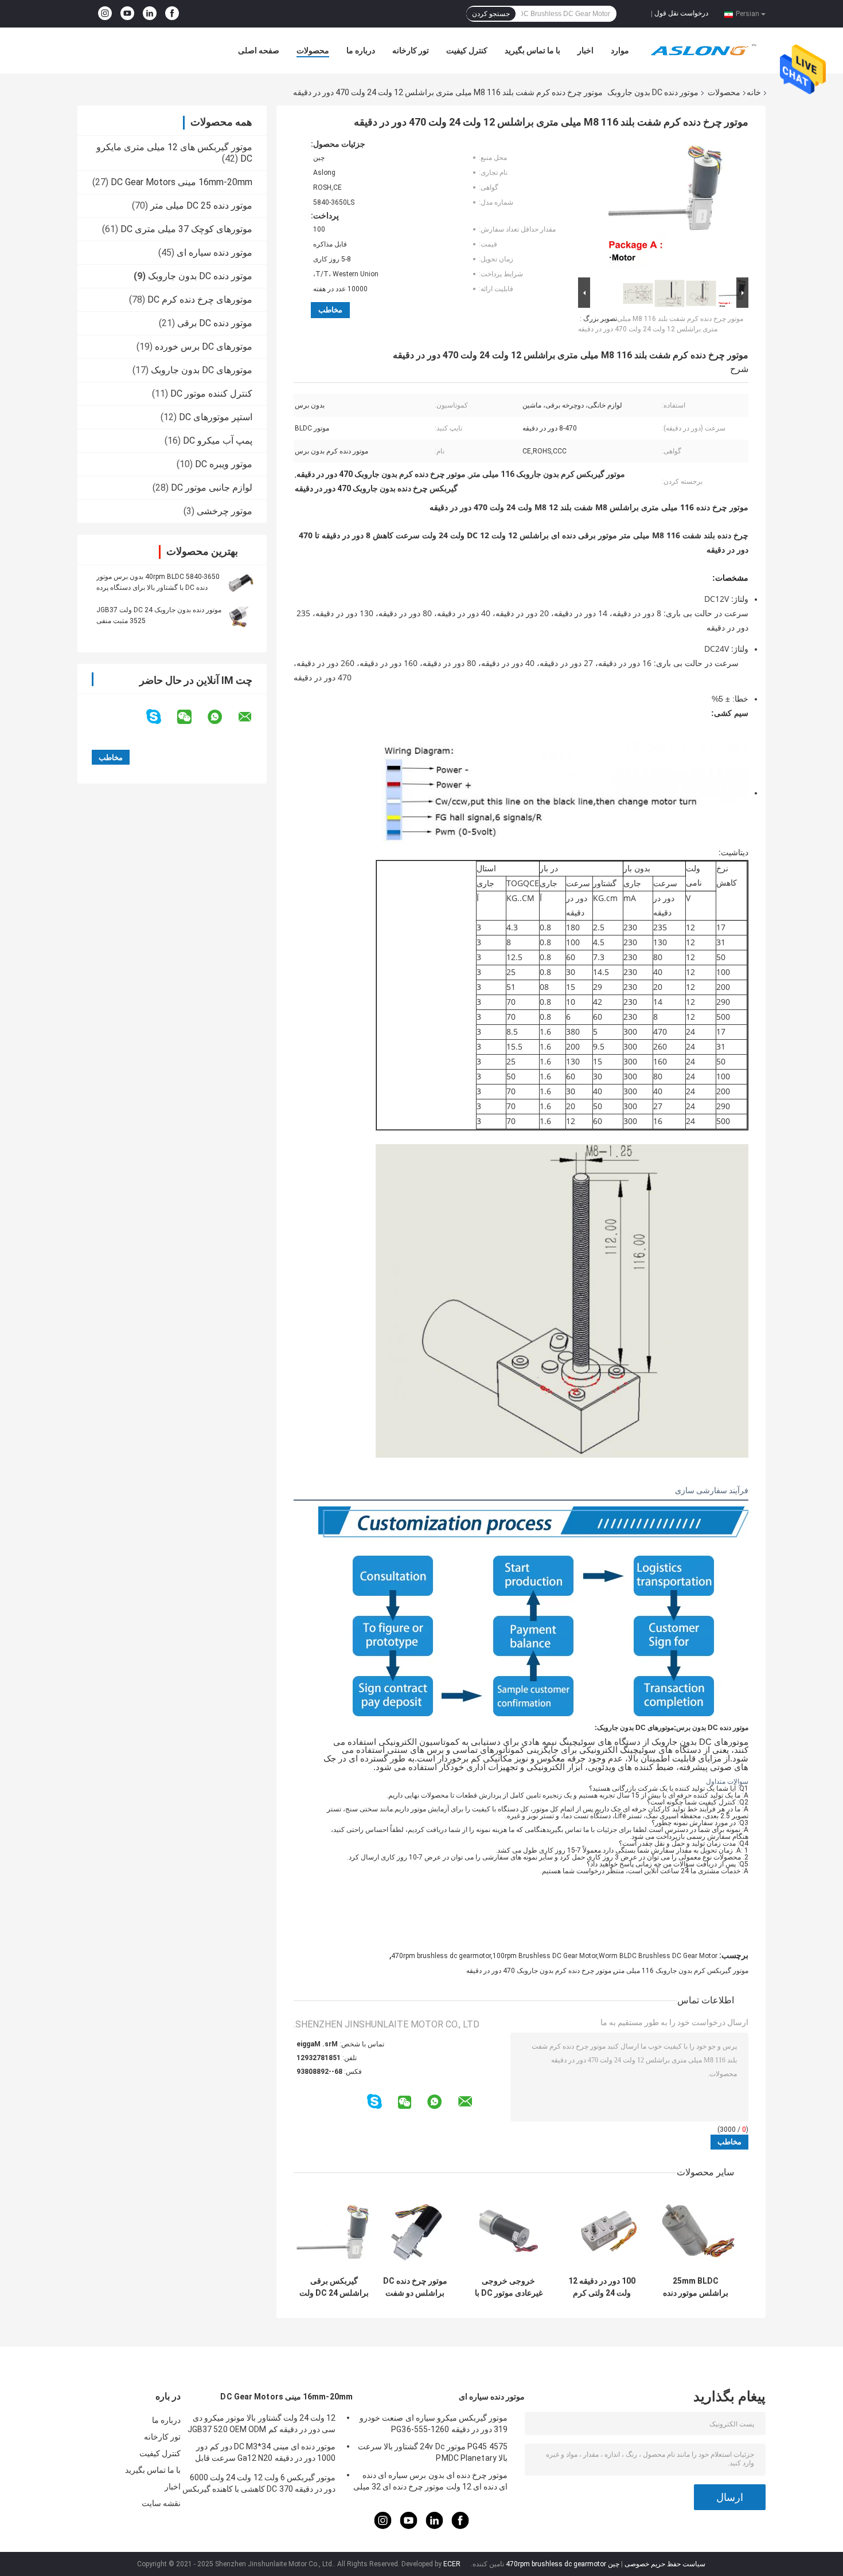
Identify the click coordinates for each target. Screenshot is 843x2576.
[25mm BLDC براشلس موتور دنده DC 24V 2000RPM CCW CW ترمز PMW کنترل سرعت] (695, 2230)
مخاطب (330, 310)
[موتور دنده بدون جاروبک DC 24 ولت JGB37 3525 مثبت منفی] (241, 615)
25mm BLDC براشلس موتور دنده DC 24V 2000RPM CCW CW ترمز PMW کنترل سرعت (696, 2287)
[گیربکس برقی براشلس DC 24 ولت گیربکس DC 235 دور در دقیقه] (334, 2230)
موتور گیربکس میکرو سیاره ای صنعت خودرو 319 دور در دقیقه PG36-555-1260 (434, 2424)
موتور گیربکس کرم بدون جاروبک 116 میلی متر (682, 1971)
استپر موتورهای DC (216, 417)
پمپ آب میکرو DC (218, 441)
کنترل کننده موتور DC (211, 394)
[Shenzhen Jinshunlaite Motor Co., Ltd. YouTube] (127, 14)
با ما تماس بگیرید (532, 50)
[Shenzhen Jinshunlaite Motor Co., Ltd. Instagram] (105, 14)
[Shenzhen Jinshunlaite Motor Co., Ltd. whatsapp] (222, 717)
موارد (620, 50)
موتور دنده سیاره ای (214, 252)
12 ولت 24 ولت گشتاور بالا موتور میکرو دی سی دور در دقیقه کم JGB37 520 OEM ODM (262, 2424)
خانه (754, 92)
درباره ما (361, 50)
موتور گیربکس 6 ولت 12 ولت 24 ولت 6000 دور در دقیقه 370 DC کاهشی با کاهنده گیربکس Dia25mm (259, 2485)
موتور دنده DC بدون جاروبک (653, 92)
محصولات (313, 50)
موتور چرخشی (225, 511)
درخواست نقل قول (681, 13)
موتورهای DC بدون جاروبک (202, 370)
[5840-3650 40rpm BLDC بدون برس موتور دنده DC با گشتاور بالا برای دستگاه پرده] (241, 582)
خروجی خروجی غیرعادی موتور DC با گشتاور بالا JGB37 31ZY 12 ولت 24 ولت (509, 2287)
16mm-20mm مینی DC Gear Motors (182, 182)
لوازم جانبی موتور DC (212, 488)
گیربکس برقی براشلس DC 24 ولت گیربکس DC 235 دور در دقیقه (334, 2287)
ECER (452, 2564)
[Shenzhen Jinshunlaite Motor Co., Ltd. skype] (161, 717)
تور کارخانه (411, 50)
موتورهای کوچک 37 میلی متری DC (186, 229)
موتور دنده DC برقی (215, 323)
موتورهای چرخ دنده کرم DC (200, 300)
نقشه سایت (161, 2503)
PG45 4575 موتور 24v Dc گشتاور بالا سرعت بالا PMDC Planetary (433, 2452)
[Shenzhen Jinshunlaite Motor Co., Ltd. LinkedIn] (150, 14)
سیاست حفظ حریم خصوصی (665, 2564)
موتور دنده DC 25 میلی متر (201, 205)
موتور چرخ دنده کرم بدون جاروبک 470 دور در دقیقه (539, 1971)
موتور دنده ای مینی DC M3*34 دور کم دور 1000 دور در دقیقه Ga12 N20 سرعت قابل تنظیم (265, 2454)
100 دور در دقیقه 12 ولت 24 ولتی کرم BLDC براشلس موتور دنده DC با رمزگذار (602, 2287)
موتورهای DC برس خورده (204, 347)
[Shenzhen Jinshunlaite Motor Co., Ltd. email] (252, 717)
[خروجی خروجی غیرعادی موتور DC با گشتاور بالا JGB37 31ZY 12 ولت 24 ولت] (508, 2230)
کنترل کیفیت (467, 50)
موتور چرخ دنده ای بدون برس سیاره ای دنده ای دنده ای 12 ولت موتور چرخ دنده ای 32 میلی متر (430, 2483)
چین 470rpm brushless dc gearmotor (563, 2564)
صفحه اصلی (259, 50)
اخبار (586, 50)
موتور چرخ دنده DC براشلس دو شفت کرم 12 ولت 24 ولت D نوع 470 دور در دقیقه (415, 2287)
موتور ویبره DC (224, 464)
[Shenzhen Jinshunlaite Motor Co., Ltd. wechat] (192, 717)
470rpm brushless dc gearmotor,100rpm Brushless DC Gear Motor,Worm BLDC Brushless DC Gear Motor (554, 1956)
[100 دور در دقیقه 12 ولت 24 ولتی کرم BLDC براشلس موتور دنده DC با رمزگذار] (602, 2230)
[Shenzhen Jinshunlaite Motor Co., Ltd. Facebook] (172, 14)
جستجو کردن (491, 14)
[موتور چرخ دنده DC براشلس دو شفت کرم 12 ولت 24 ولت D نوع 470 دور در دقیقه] (415, 2230)
